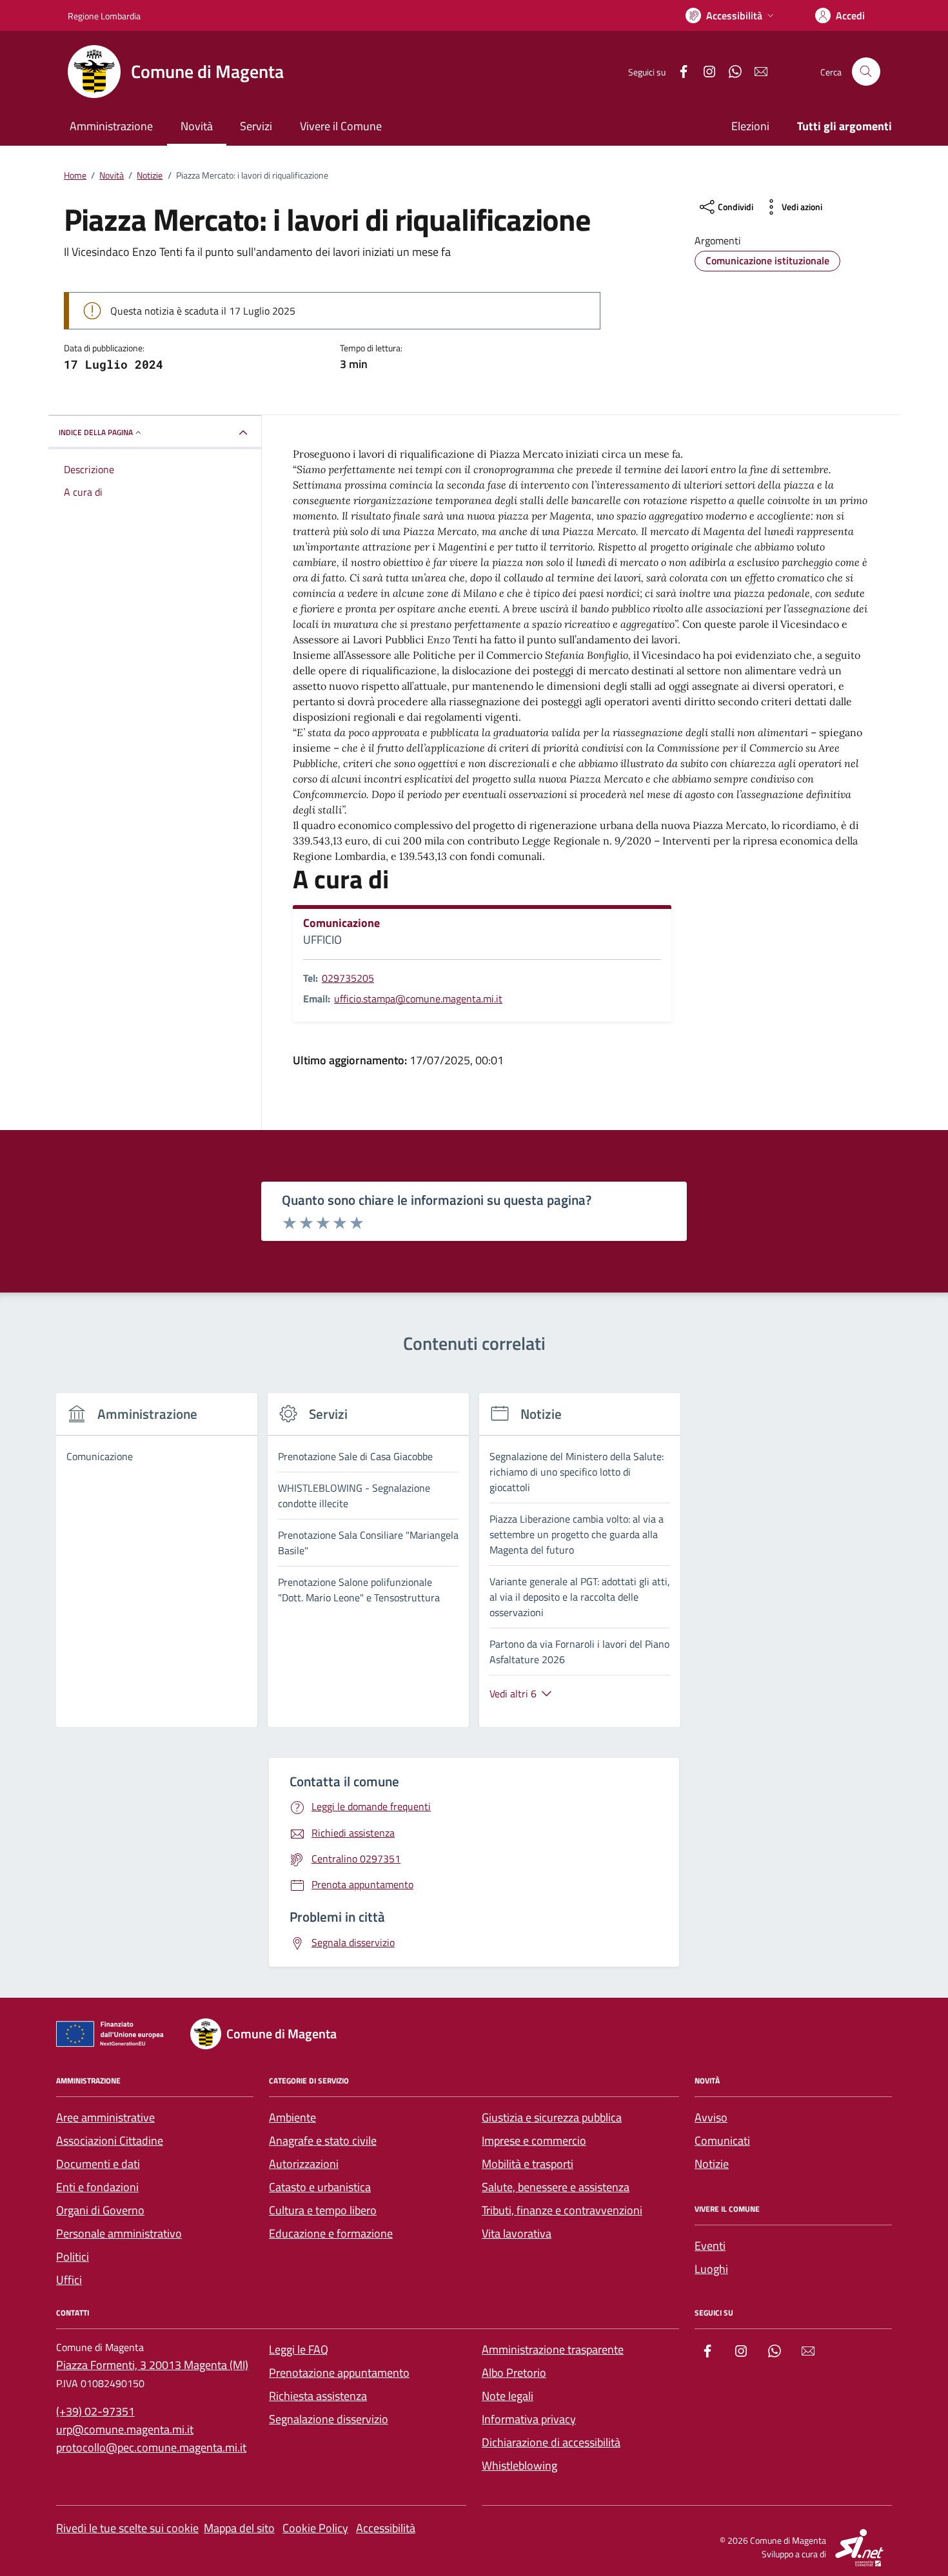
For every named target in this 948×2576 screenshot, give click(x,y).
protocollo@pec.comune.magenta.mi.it (151, 2447)
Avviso (711, 2117)
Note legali (508, 2396)
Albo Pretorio (514, 2373)
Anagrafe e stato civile (323, 2141)
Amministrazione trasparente (553, 2349)
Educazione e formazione (331, 2233)
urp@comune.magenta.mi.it (125, 2429)
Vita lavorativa (517, 2233)
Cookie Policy (315, 2528)
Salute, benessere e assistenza (556, 2187)
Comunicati (722, 2141)
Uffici (69, 2280)
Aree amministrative (105, 2117)
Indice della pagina (96, 432)
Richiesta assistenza (318, 2396)
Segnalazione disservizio (329, 2419)
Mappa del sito (239, 2528)
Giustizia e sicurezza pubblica (552, 2117)
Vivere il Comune (341, 126)
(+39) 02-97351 (95, 2411)
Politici (73, 2257)
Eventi (710, 2246)
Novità (197, 126)
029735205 (348, 978)
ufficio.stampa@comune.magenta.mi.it (418, 999)
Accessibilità (386, 2528)
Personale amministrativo (119, 2233)
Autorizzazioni (304, 2164)
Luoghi (711, 2269)
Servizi (256, 126)
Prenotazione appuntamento (339, 2373)
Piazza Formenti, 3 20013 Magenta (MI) (152, 2365)
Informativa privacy (529, 2419)
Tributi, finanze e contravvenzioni (562, 2210)
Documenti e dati (98, 2164)
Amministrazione (111, 126)
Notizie (712, 2164)
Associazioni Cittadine (110, 2141)
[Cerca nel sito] (866, 72)
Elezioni (750, 126)
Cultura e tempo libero (323, 2210)
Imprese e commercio (534, 2141)
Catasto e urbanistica (320, 2187)
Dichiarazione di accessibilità (551, 2442)
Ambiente (292, 2117)
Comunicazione (341, 923)
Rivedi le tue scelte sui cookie (127, 2528)
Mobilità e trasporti (528, 2164)
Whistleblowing (519, 2465)
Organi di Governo (100, 2210)
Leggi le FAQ (299, 2349)
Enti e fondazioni (97, 2187)
